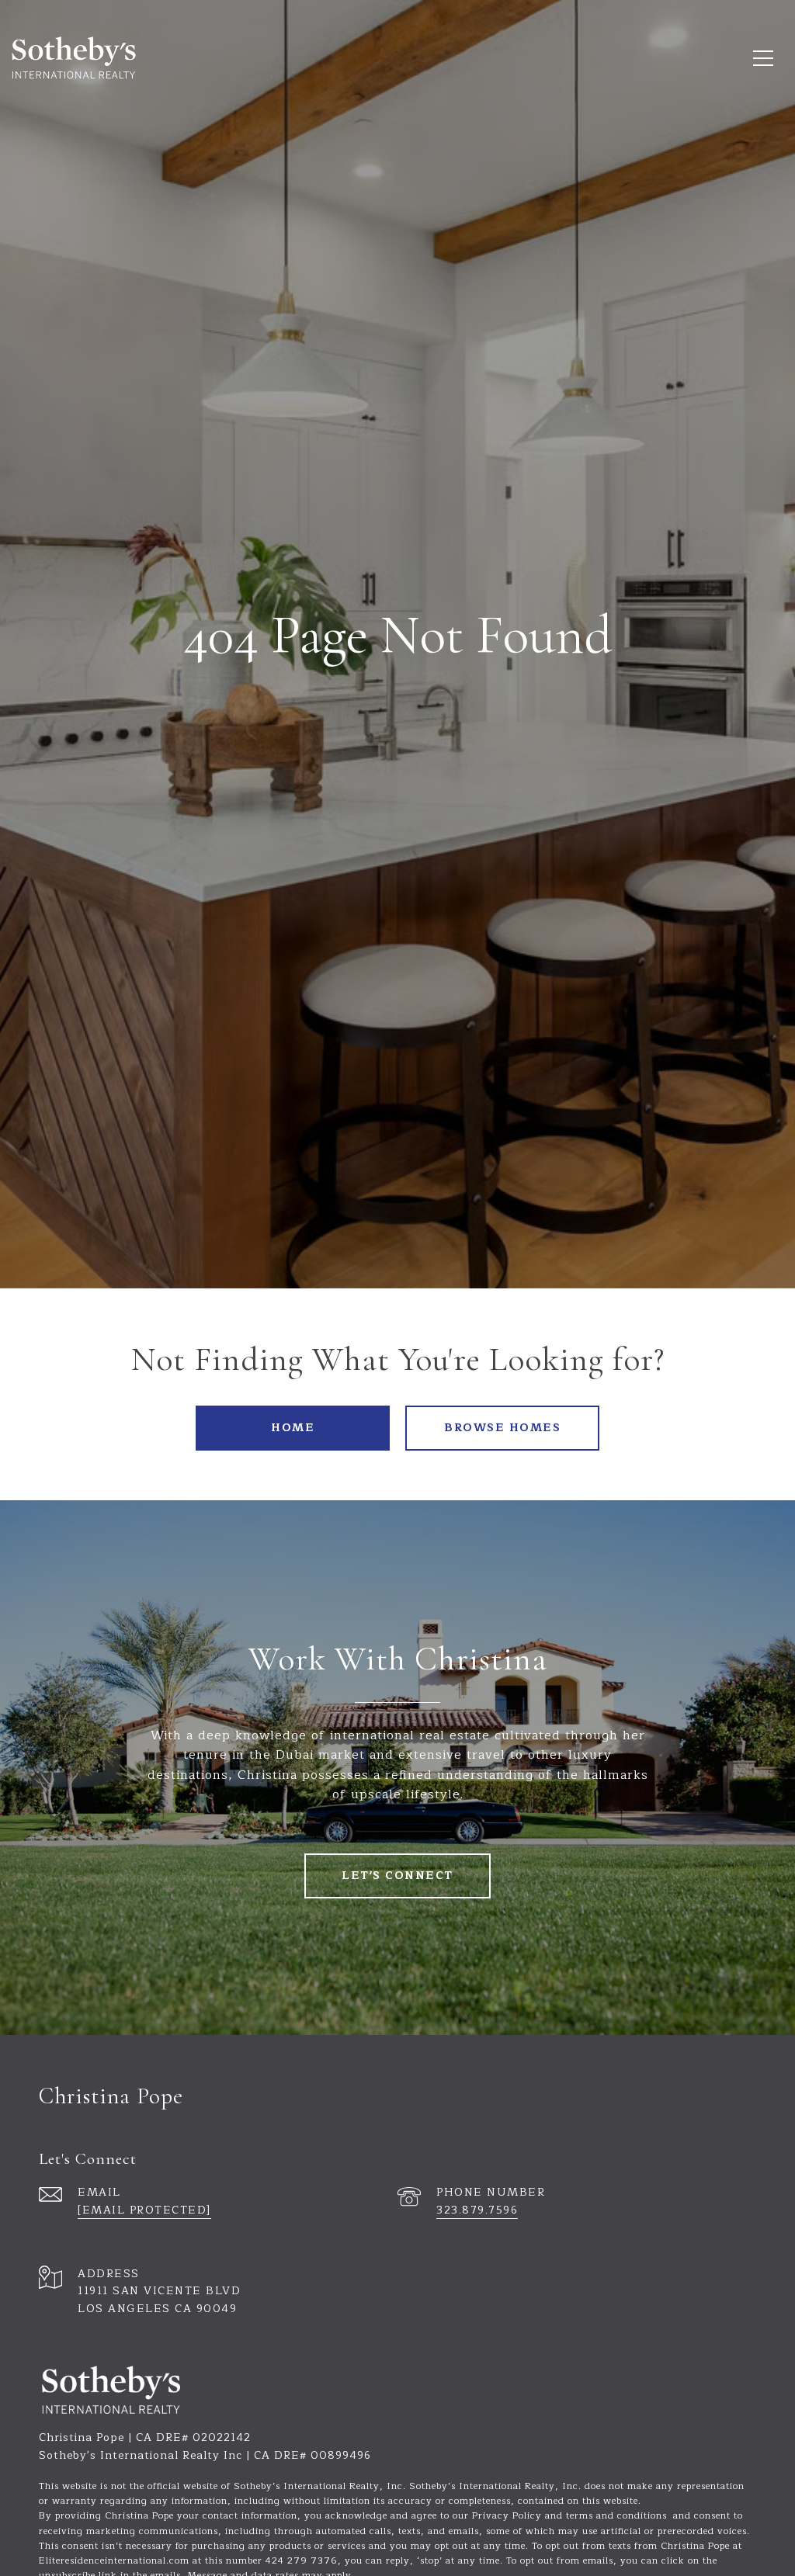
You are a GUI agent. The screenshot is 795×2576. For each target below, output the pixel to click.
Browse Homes (502, 1428)
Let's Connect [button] (397, 1876)
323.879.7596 (477, 2210)
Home (293, 1428)
